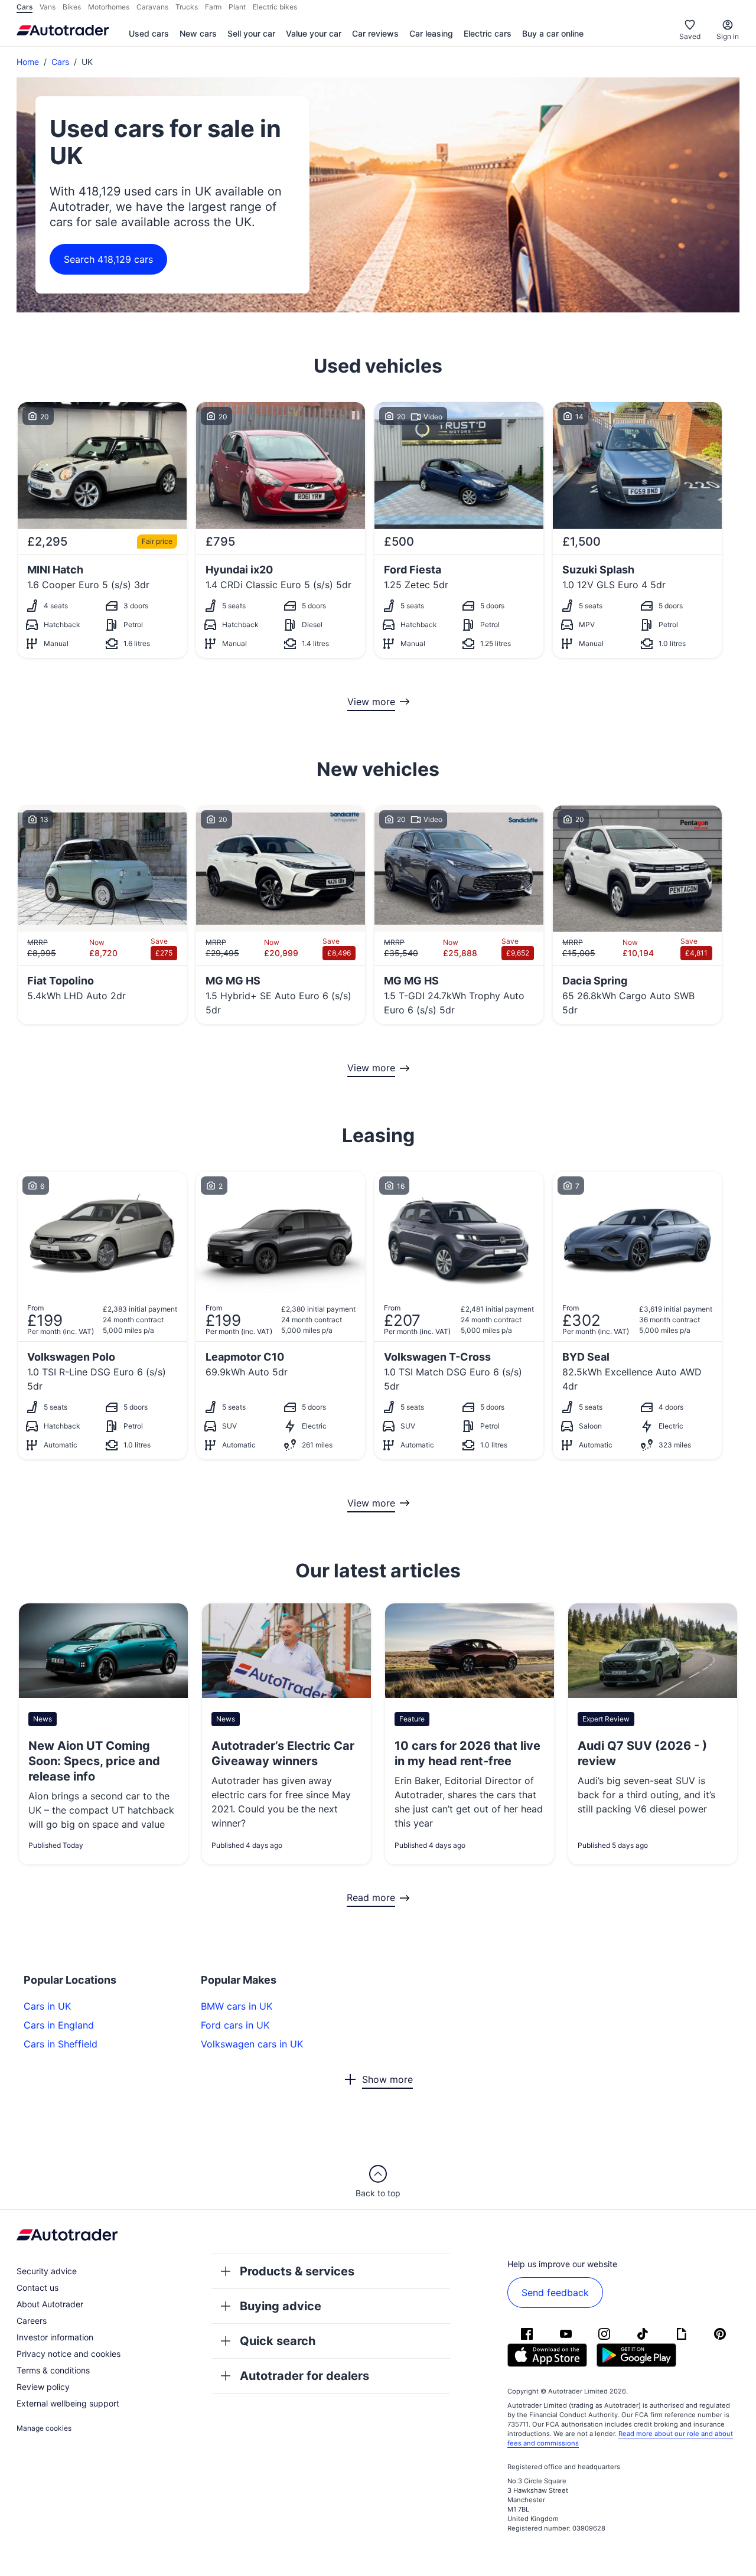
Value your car (314, 33)
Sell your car (251, 33)
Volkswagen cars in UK (252, 2044)
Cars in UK (47, 2006)
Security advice (47, 2271)
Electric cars (488, 33)
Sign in (728, 36)
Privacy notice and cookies (69, 2354)
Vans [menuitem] (48, 7)
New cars (198, 33)
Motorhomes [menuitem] (109, 7)
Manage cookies (44, 2428)
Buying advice (281, 2306)
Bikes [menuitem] (72, 7)
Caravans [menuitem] (152, 7)
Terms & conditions (53, 2370)
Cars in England (59, 2025)
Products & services (297, 2271)
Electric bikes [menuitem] (275, 7)
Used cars (149, 33)
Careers (32, 2321)
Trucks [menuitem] (187, 7)
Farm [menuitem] (213, 7)
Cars (60, 62)
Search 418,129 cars (108, 259)
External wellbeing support (68, 2403)
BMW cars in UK (237, 2006)
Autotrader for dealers (304, 2376)
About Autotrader (50, 2304)
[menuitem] (149, 34)
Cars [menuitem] (25, 7)
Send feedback (555, 2293)
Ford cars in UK (235, 2025)
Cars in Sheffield (61, 2044)
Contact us (38, 2288)
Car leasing (431, 33)
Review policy (43, 2387)
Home (28, 62)
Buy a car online (553, 33)
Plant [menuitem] (237, 7)
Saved (690, 36)
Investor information (55, 2337)
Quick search (278, 2341)
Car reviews (375, 33)
